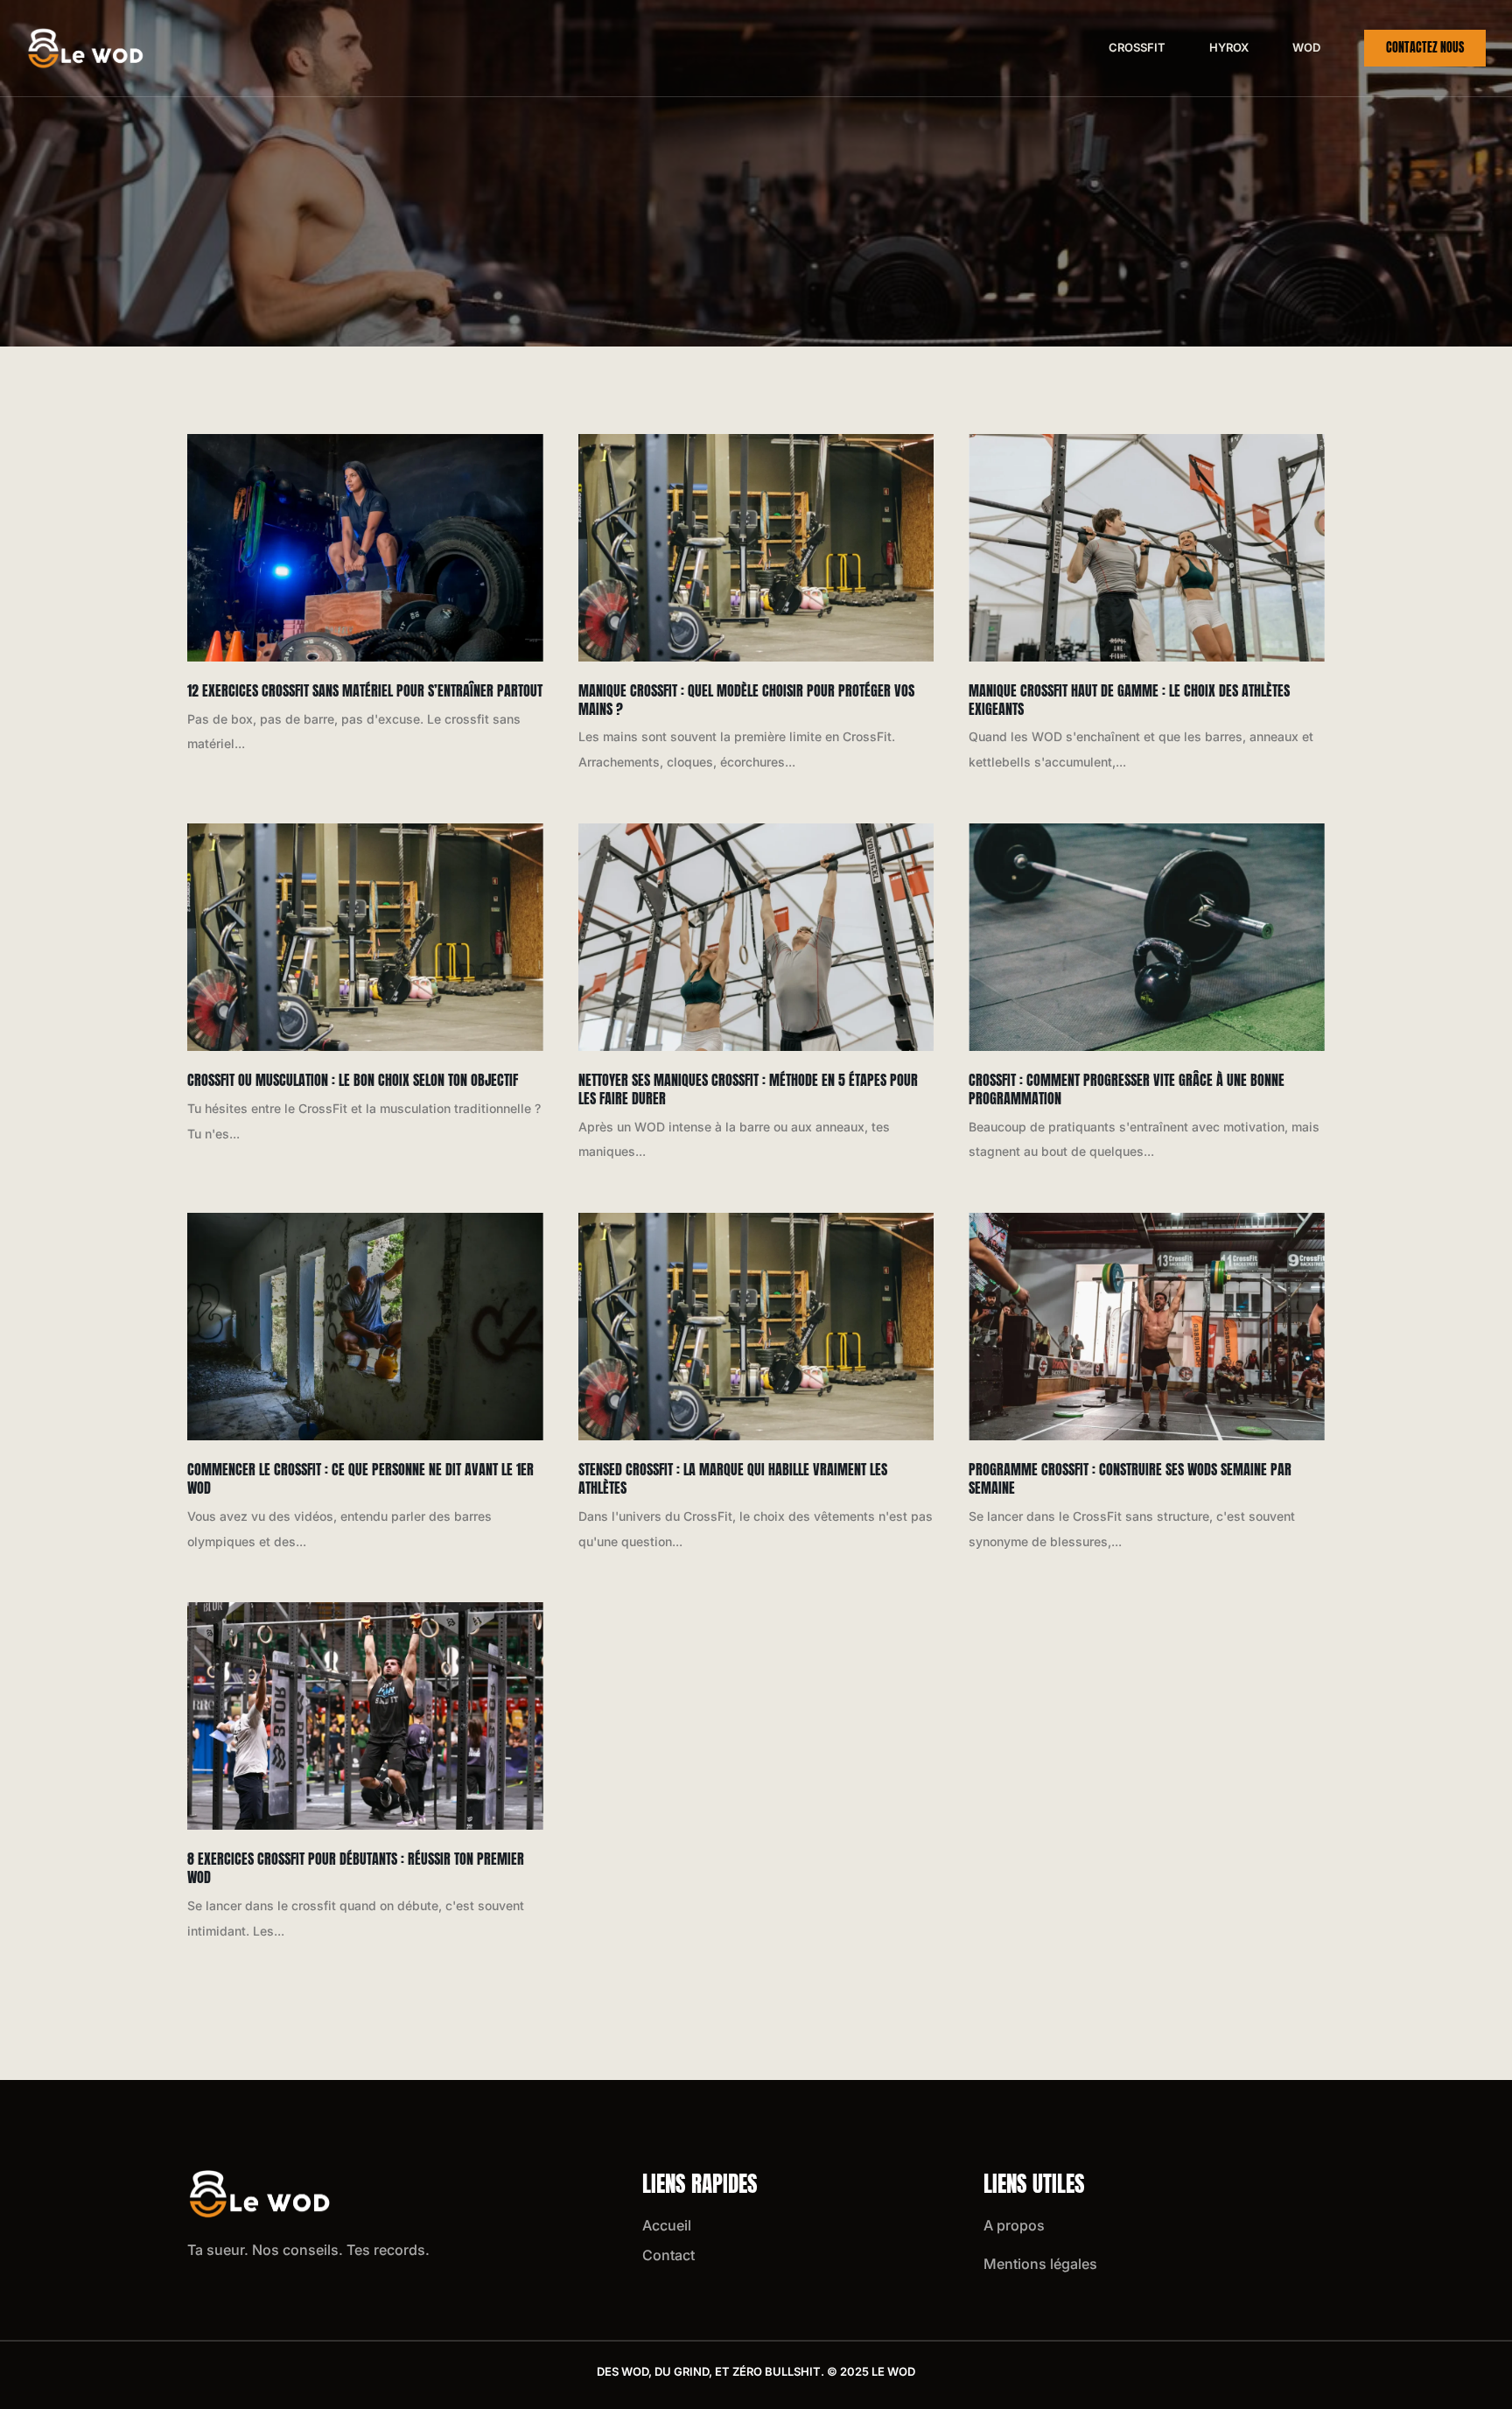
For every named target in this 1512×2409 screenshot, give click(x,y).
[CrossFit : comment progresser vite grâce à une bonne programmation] (1147, 937)
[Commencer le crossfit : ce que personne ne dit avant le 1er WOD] (365, 1327)
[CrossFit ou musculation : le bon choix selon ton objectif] (365, 937)
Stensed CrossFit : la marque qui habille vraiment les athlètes (733, 1478)
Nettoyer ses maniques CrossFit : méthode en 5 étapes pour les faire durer (748, 1089)
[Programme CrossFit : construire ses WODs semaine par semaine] (1147, 1327)
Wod (1306, 47)
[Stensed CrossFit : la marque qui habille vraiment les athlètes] (756, 1327)
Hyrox (1229, 47)
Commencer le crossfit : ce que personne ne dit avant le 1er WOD (360, 1478)
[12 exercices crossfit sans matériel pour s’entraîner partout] (365, 548)
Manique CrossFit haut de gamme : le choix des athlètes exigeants (1129, 700)
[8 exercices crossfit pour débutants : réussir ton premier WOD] (365, 1716)
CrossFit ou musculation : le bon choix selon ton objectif (353, 1080)
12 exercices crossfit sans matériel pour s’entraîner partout (365, 690)
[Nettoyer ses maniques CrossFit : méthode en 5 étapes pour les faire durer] (756, 937)
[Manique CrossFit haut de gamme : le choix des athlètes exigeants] (1147, 548)
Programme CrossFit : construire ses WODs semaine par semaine (1130, 1478)
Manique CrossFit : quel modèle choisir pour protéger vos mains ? (746, 700)
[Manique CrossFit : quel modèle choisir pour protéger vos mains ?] (756, 548)
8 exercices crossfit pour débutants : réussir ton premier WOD (356, 1868)
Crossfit (1137, 47)
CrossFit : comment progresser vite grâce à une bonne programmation (1127, 1089)
